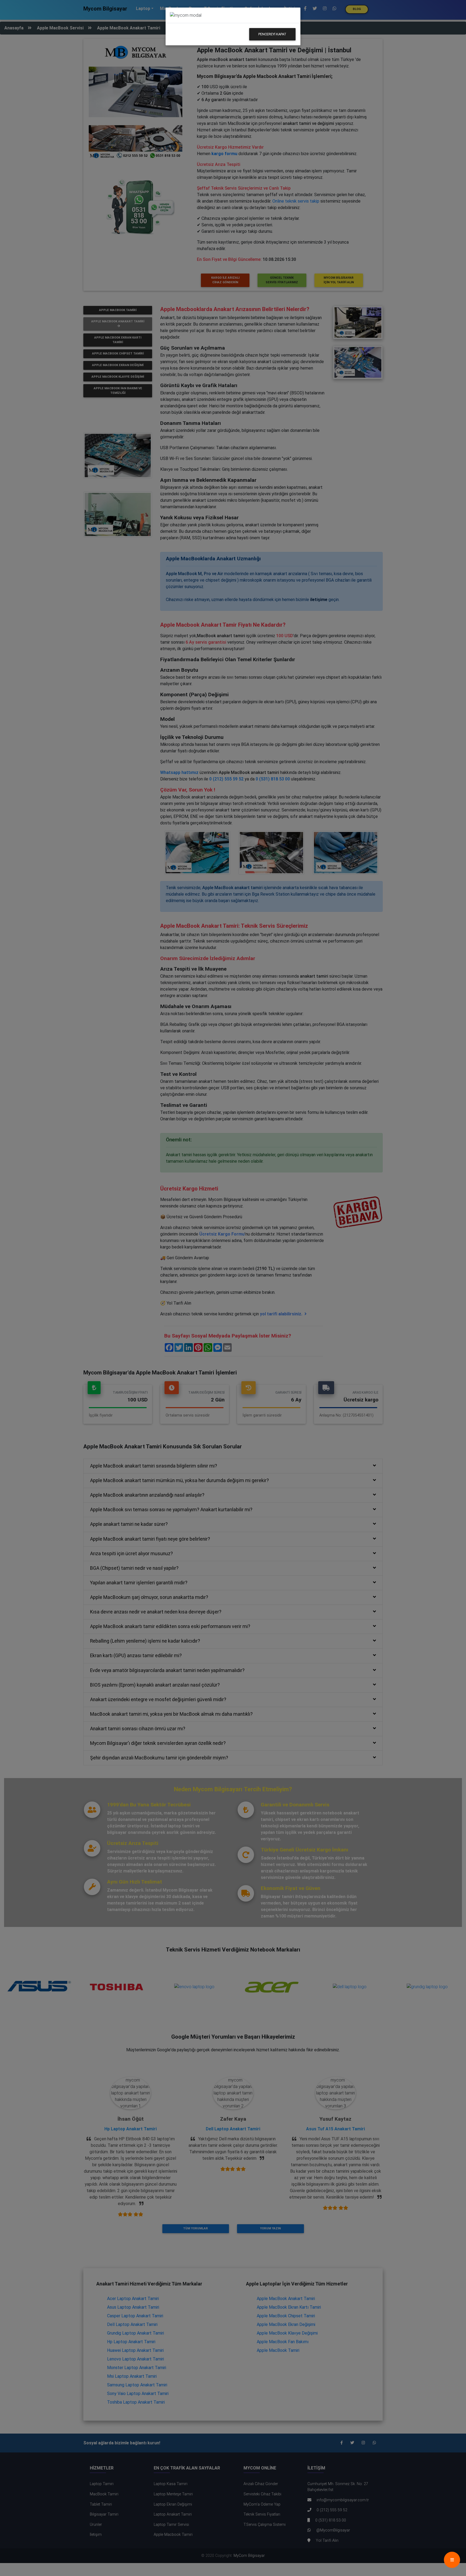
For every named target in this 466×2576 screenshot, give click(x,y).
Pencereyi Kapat (272, 34)
